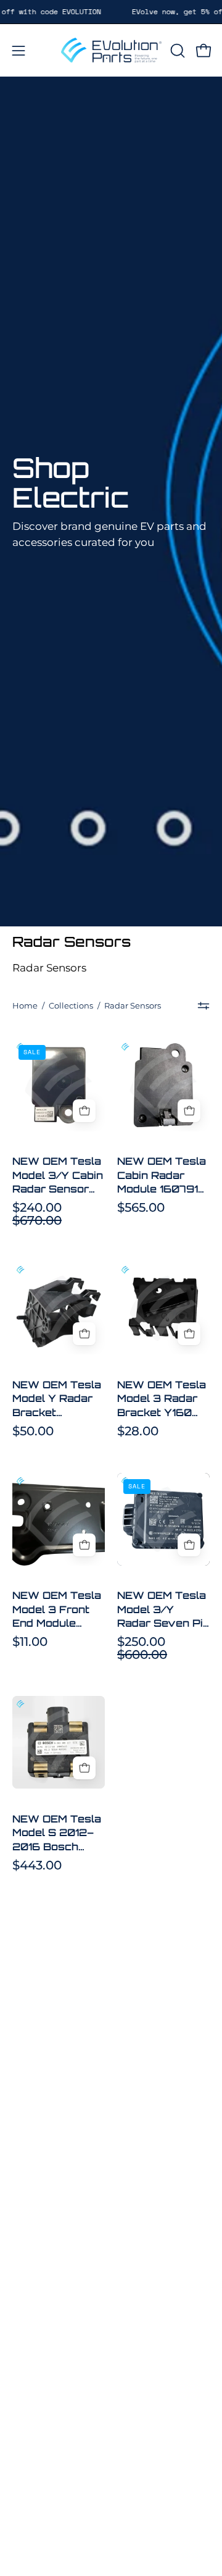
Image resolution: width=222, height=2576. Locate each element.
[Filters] (204, 1006)
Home (25, 1005)
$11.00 (30, 1642)
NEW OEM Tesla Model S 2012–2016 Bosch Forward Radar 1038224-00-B (57, 1833)
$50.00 (33, 1431)
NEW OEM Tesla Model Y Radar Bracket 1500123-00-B (57, 1399)
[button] (176, 51)
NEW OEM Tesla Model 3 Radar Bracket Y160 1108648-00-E (162, 1399)
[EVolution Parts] (111, 50)
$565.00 (141, 1207)
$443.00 (37, 1865)
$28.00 (138, 1431)
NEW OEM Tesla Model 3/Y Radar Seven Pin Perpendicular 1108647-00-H (163, 1609)
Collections (71, 1005)
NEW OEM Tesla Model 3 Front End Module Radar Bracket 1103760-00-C (57, 1609)
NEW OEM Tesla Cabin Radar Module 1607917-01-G (163, 1175)
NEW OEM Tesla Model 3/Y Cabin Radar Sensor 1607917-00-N (58, 1175)
